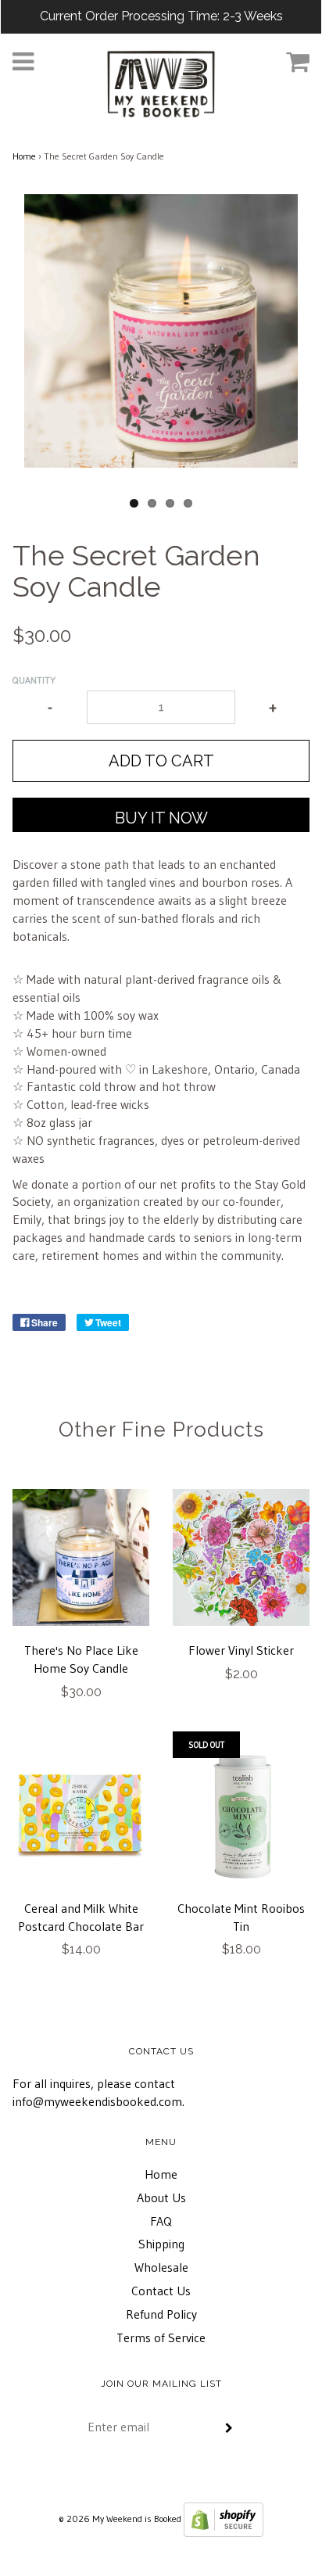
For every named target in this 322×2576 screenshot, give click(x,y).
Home (24, 156)
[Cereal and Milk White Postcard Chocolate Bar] (81, 1815)
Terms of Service (161, 2337)
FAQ (161, 2221)
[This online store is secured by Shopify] (224, 2519)
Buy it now (161, 818)
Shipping (161, 2244)
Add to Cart (161, 761)
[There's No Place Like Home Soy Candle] (81, 1557)
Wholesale (161, 2267)
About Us (161, 2197)
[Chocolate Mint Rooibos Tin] (241, 1815)
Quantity (34, 680)
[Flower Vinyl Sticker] (241, 1557)
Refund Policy (161, 2314)
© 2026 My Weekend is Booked (120, 2519)
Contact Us (161, 2291)
